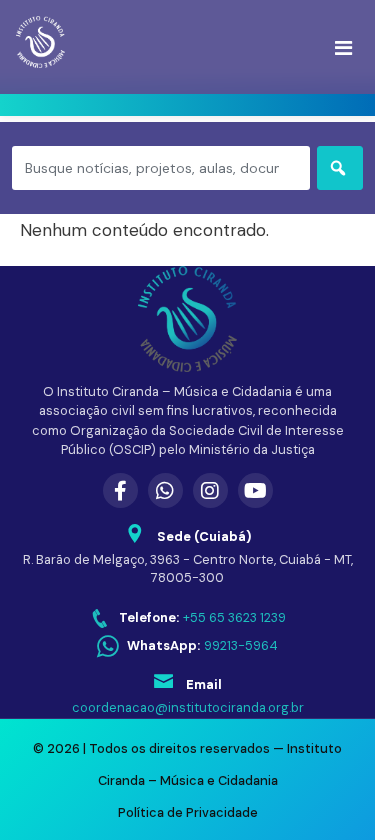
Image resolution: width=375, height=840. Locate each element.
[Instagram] (210, 490)
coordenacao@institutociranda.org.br (188, 707)
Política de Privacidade (188, 812)
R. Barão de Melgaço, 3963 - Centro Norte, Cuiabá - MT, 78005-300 (188, 569)
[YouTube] (255, 490)
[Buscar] (340, 168)
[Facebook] (120, 490)
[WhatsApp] (165, 490)
